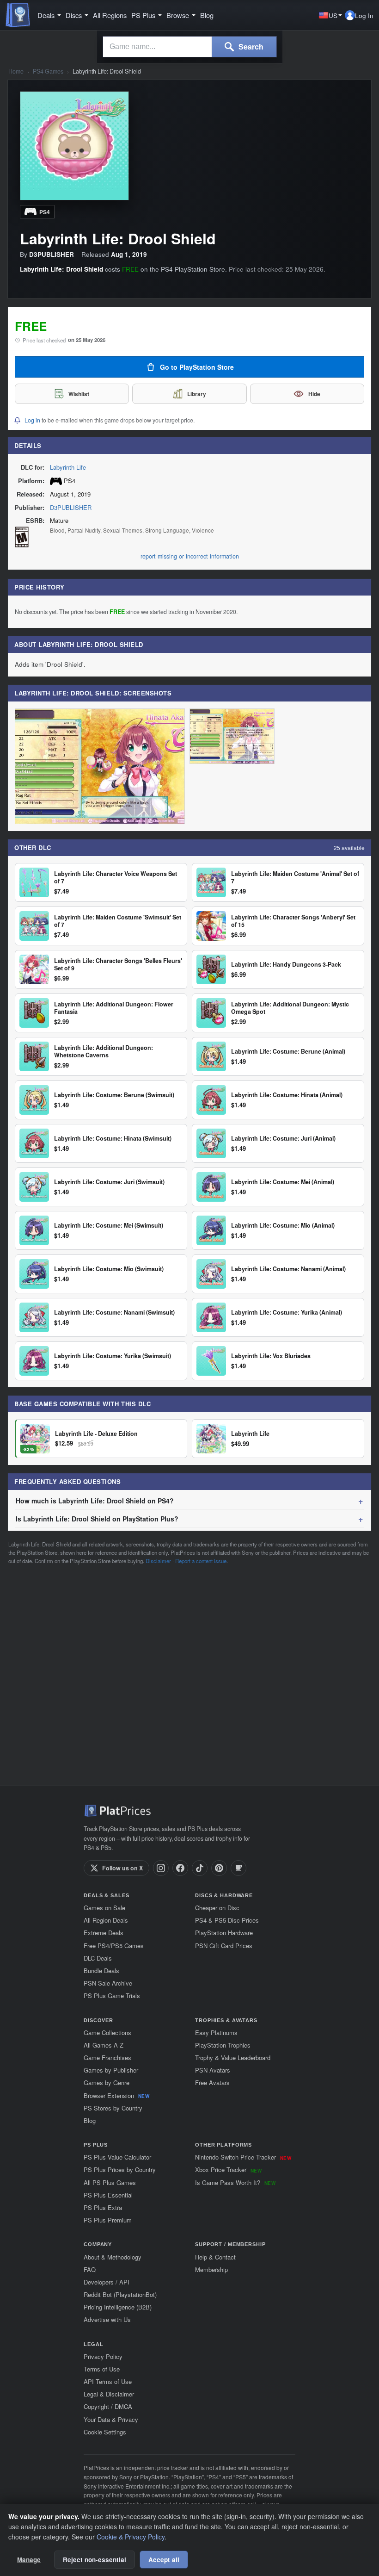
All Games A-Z (104, 2045)
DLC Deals (98, 1958)
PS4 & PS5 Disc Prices (227, 1920)
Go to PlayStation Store (197, 367)
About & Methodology (113, 2257)
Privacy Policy (103, 2356)
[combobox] (157, 47)
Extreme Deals (104, 1933)
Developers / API (107, 2282)
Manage (29, 2560)
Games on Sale (104, 1908)
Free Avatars (212, 2083)
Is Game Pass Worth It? (235, 2182)
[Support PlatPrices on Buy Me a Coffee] (238, 1868)
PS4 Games (48, 71)
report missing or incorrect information (190, 556)
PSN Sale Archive (108, 1983)
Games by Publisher (111, 2070)
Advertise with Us (107, 2319)
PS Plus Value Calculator (117, 2157)
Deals (46, 15)
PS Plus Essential (108, 2195)
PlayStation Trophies (223, 2045)
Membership (211, 2269)
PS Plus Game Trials (112, 1996)
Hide (314, 394)
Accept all (164, 2560)
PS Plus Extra (103, 2207)
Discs (74, 15)
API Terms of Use (108, 2381)
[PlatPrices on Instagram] (161, 1868)
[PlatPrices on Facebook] (180, 1868)
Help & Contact (215, 2257)
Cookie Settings (105, 2432)
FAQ (90, 2269)
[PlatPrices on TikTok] (200, 1868)
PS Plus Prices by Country (120, 2169)
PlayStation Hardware (224, 1933)
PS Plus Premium (108, 2220)
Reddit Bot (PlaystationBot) (120, 2294)
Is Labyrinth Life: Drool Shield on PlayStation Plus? (97, 1519)
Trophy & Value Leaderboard (233, 2058)
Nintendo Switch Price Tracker (243, 2157)
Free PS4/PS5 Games (114, 1946)
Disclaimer (158, 1561)
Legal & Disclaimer (109, 2394)
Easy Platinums (216, 2033)
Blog (207, 15)
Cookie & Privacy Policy (131, 2537)
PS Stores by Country (113, 2108)
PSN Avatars (213, 2070)
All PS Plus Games (110, 2182)
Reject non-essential (95, 2560)
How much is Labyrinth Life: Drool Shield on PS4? (95, 1501)
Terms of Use (102, 2369)
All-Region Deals (106, 1920)
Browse (178, 15)
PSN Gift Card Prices (224, 1946)
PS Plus (143, 15)
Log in (32, 420)
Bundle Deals (101, 1971)
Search (250, 47)
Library (197, 394)
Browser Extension (116, 2095)
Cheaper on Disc (217, 1908)
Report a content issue (201, 1561)
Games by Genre (107, 2083)
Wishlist (79, 394)
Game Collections (107, 2033)
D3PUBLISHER (71, 507)
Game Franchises (107, 2058)
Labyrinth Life (68, 467)
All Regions (110, 15)
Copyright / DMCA (108, 2406)
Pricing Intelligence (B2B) (118, 2307)
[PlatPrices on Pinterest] (219, 1868)
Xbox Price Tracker (228, 2169)
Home (16, 71)
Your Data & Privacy (111, 2419)
